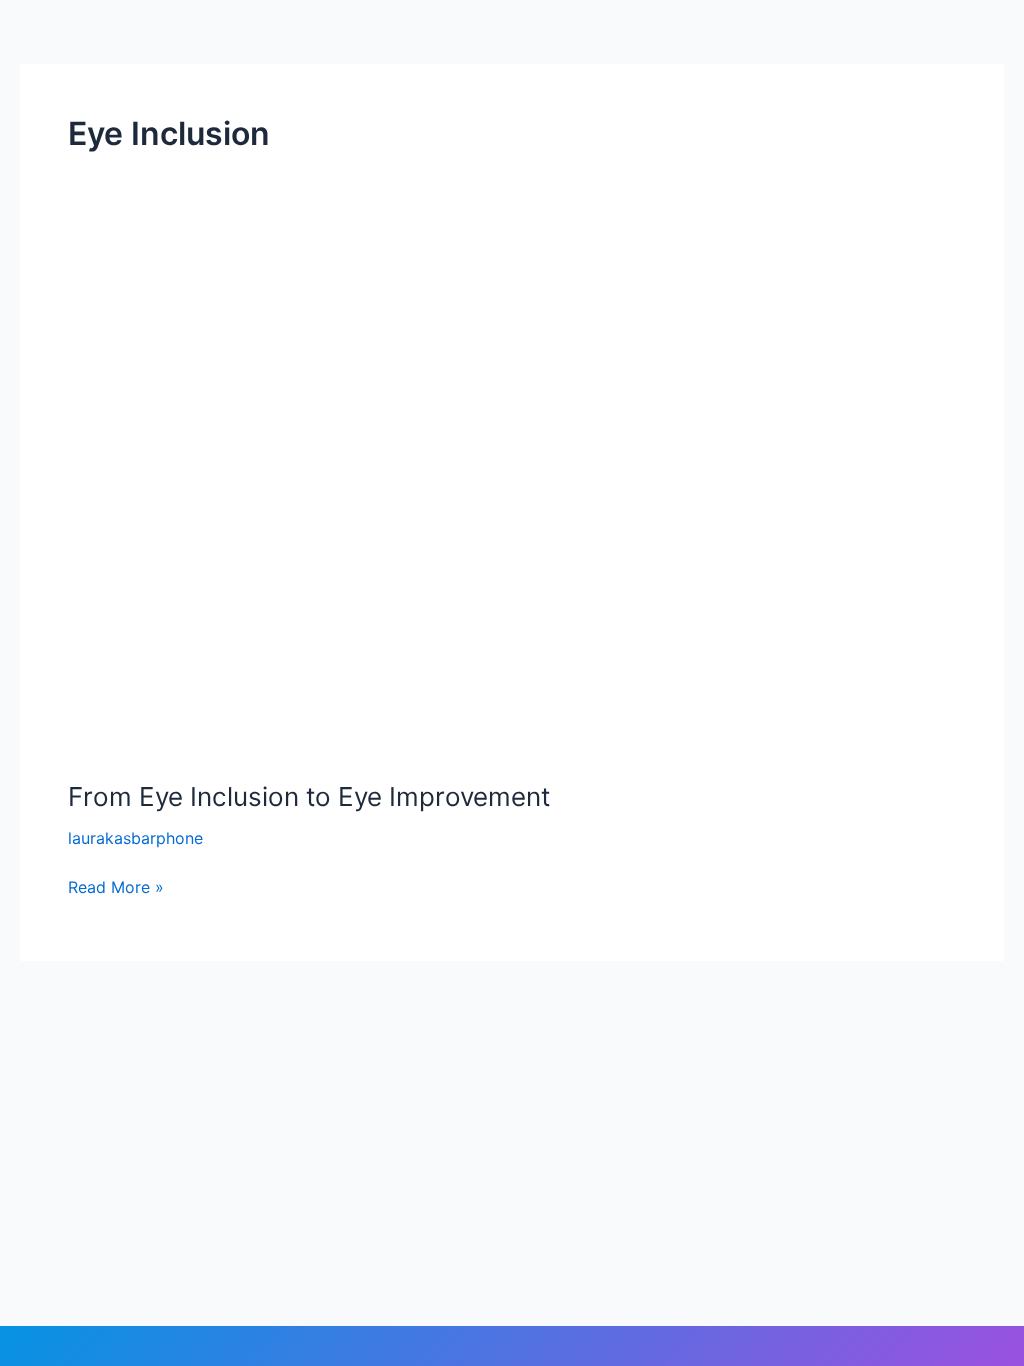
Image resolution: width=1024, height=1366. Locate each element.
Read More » (116, 885)
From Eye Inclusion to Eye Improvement (309, 796)
